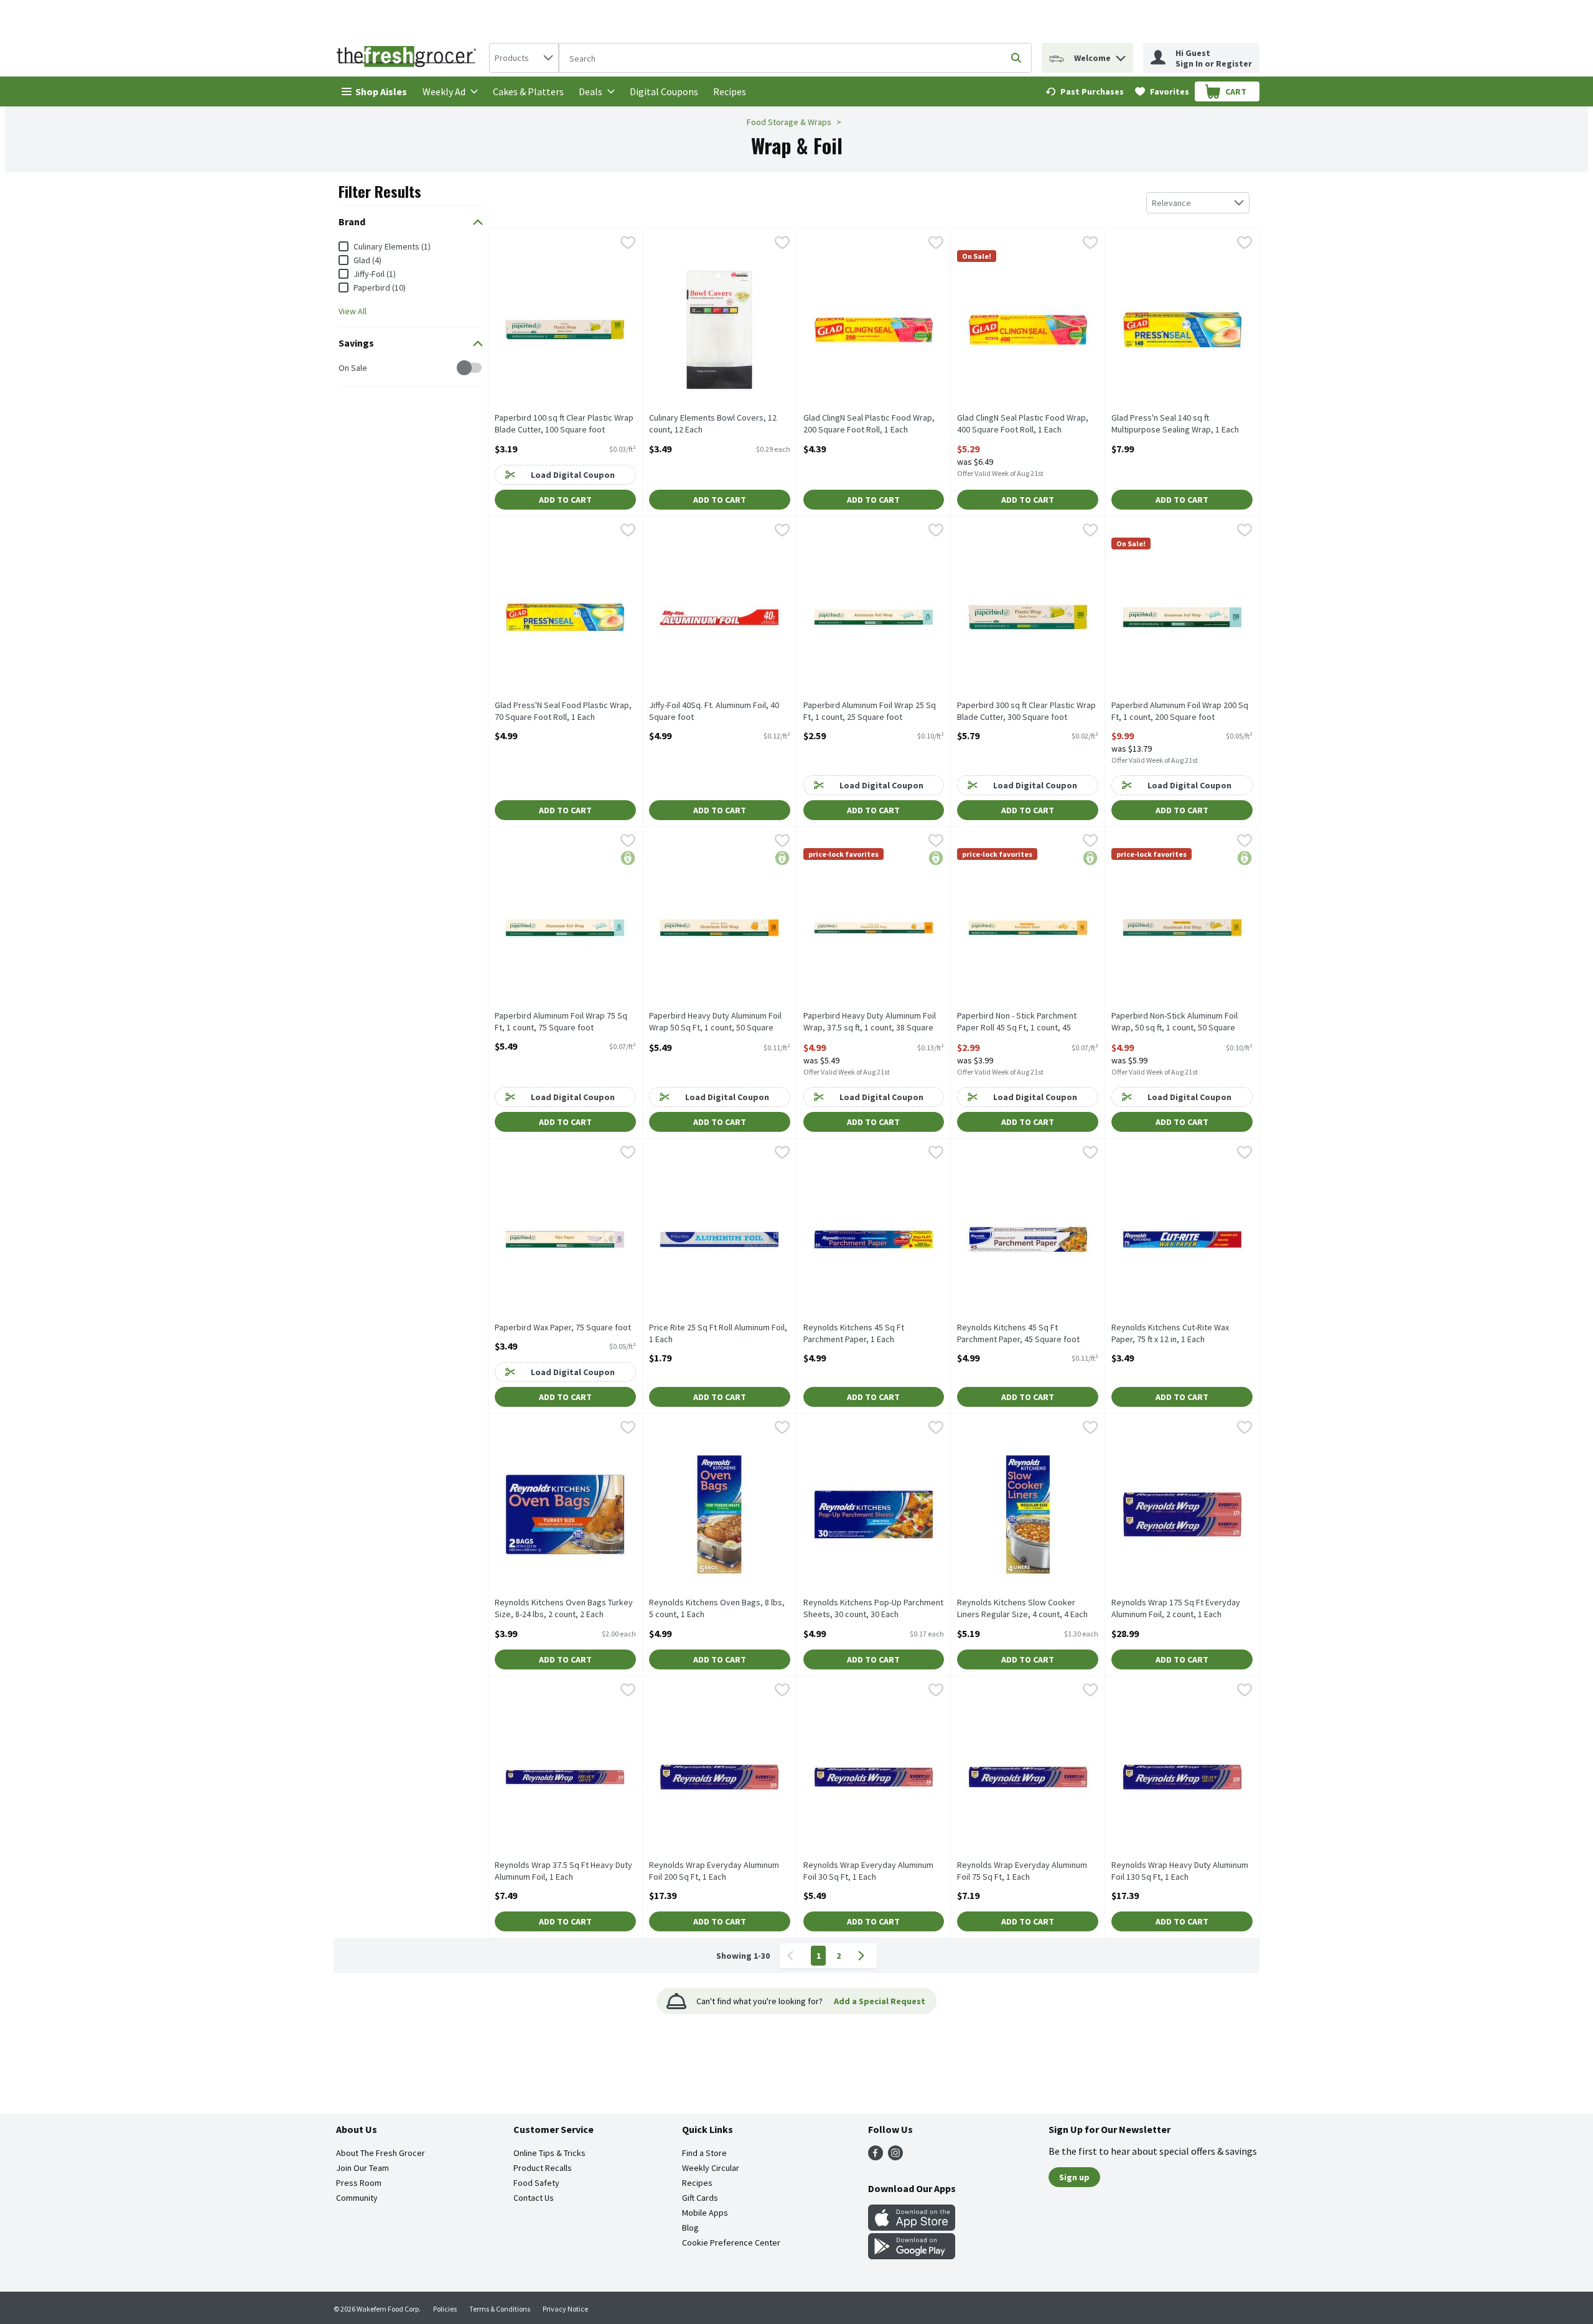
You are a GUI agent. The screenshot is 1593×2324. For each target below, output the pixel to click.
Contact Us (534, 2198)
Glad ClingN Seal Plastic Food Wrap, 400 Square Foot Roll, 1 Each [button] (1023, 424)
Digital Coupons (664, 91)
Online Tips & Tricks (549, 2153)
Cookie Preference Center (731, 2242)
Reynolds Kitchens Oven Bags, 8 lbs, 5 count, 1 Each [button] (717, 1608)
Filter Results (380, 191)
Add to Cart (565, 500)
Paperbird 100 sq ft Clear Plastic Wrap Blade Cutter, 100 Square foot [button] (564, 424)
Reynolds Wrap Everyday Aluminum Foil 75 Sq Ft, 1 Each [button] (1022, 1871)
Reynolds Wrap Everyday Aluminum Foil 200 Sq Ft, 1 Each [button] (714, 1871)
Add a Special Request (880, 2001)
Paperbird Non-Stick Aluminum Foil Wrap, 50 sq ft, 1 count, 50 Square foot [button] (1175, 1022)
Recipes (730, 91)
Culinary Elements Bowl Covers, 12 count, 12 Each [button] (713, 424)
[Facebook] (876, 2157)
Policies (445, 2309)
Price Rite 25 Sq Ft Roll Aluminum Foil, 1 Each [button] (718, 1333)
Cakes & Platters (528, 91)
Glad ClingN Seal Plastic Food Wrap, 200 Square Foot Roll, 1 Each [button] (869, 424)
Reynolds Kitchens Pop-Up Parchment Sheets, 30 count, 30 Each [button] (873, 1608)
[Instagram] (895, 2157)
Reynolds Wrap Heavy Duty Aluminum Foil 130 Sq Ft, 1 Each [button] (1180, 1871)
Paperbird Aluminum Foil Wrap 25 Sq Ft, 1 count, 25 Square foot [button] (870, 711)
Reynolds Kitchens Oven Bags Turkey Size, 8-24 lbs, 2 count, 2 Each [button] (564, 1608)
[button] (1121, 55)
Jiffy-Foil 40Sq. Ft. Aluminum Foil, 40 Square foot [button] (714, 711)
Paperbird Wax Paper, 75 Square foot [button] (563, 1328)
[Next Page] (864, 1956)
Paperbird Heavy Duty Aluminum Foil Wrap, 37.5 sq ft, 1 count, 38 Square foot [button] (870, 1022)
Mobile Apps (705, 2213)
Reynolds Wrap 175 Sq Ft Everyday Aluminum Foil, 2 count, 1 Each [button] (1176, 1608)
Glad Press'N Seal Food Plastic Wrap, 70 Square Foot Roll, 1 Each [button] (563, 711)
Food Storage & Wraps (789, 122)
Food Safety (536, 2183)
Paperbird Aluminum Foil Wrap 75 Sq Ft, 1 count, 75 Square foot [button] (561, 1022)
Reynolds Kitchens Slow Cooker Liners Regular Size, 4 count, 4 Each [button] (1022, 1608)
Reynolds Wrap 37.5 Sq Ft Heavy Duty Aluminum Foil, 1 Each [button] (563, 1871)
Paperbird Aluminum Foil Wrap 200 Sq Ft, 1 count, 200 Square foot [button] (1180, 711)
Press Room (359, 2183)
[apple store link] (912, 2227)
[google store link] (912, 2256)
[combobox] (524, 58)
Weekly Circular (711, 2168)
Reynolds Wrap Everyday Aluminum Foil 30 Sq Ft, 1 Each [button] (868, 1871)
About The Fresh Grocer (381, 2153)
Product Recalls (543, 2168)
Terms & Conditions (500, 2309)
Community (357, 2198)
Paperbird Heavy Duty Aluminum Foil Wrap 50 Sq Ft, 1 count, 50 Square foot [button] (715, 1022)
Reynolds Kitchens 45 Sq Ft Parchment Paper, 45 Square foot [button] (1018, 1333)
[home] (409, 58)
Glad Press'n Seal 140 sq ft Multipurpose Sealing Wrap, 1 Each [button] (1175, 424)
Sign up (1074, 2177)
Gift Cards (700, 2198)
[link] (1085, 91)
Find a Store (704, 2153)
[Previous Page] (793, 1956)
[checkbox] (345, 368)
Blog (690, 2228)
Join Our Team (362, 2168)
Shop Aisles (381, 91)
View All (353, 311)
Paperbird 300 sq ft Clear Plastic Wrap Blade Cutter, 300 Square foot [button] (1026, 711)
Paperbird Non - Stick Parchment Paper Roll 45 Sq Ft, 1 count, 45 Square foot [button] (1017, 1022)
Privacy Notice (565, 2309)
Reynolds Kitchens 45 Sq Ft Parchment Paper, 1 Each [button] (854, 1333)
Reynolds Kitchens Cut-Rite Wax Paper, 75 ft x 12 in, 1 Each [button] (1170, 1333)
